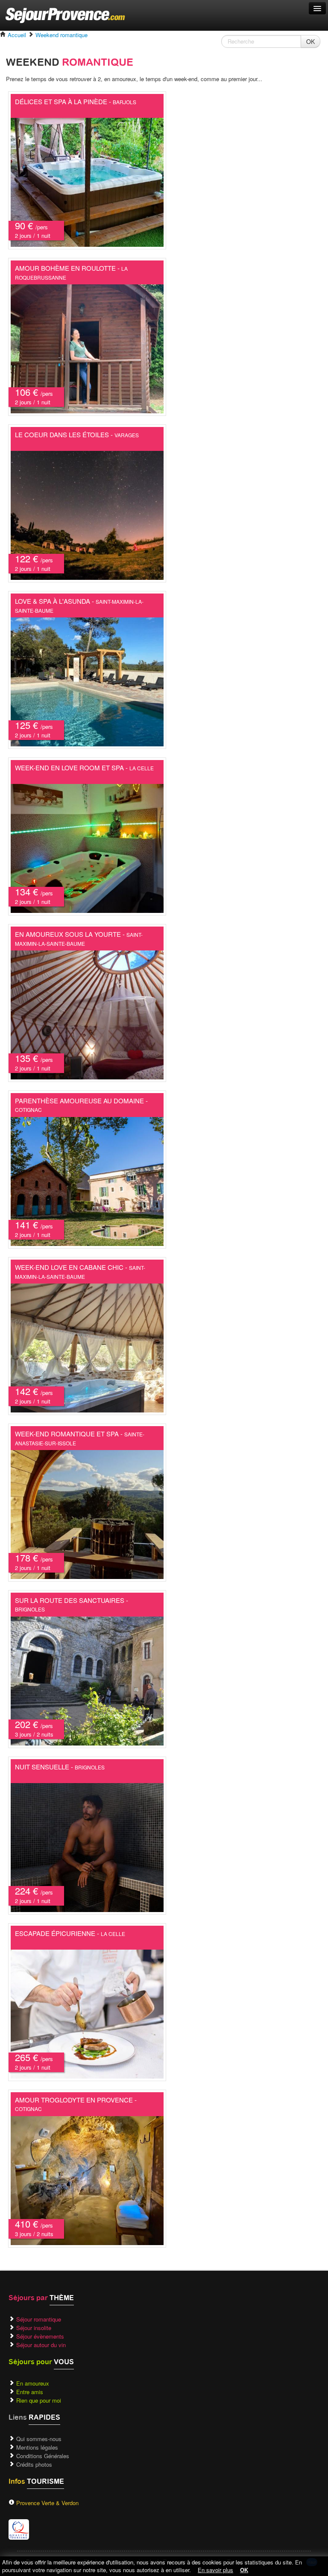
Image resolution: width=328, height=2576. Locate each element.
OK (310, 41)
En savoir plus (215, 2570)
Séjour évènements (40, 2336)
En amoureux (33, 2383)
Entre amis (30, 2392)
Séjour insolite (34, 2328)
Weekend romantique (61, 35)
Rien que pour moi (39, 2400)
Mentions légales (37, 2447)
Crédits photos (34, 2464)
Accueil (16, 35)
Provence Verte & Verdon (47, 2503)
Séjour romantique (39, 2319)
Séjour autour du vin (41, 2345)
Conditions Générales (43, 2456)
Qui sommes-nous (39, 2439)
